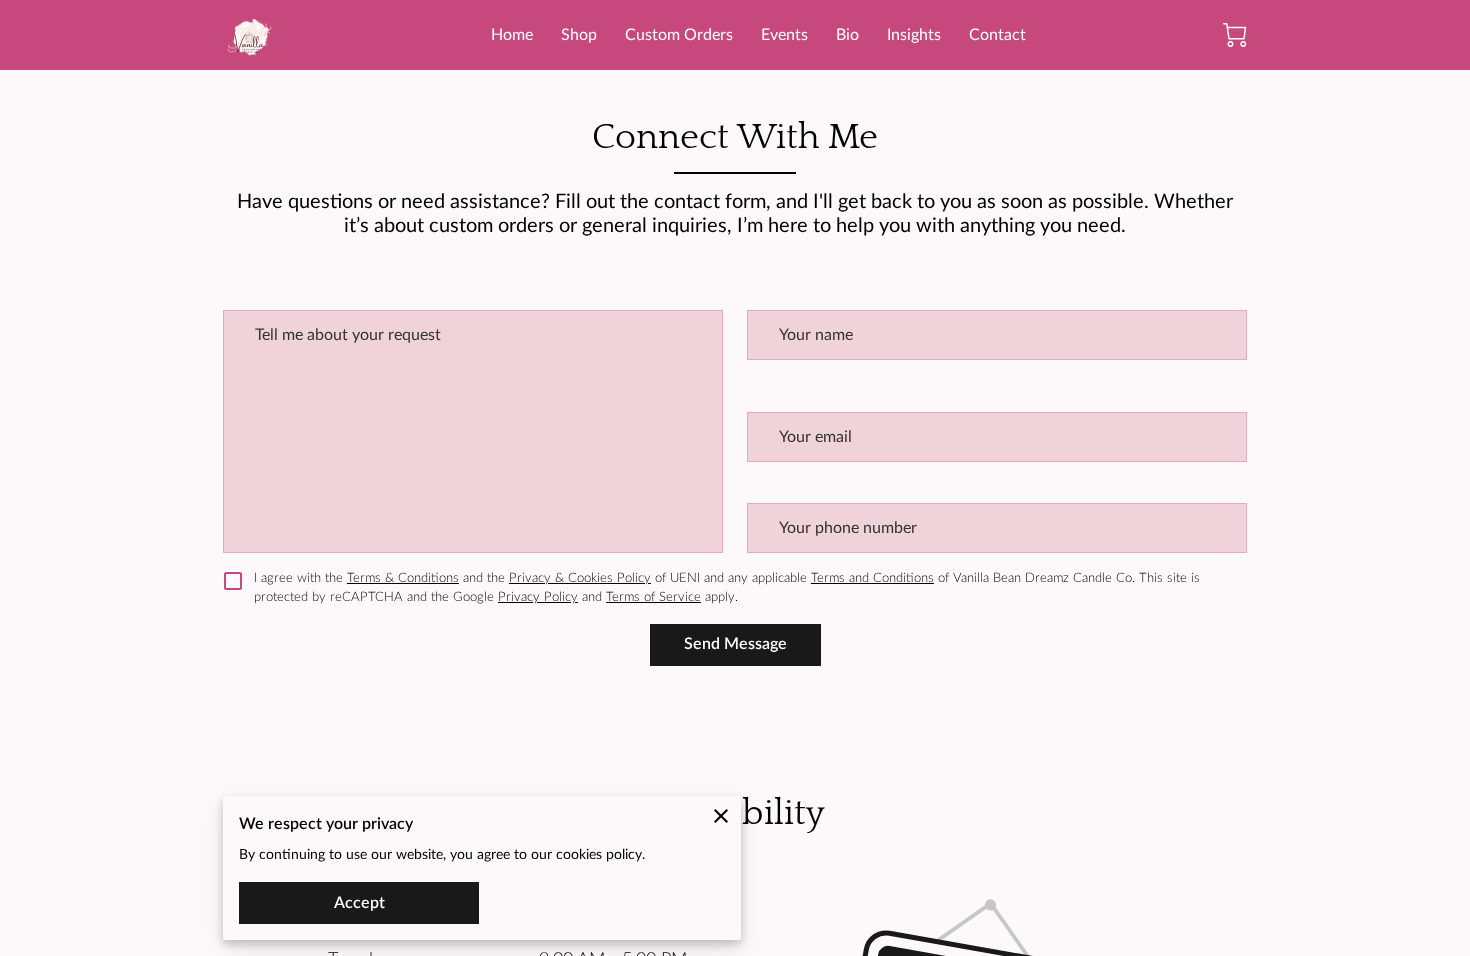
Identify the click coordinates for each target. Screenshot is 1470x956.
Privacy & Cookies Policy (580, 578)
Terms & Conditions (403, 578)
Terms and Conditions (872, 578)
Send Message (735, 644)
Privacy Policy (538, 597)
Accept (359, 903)
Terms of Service (653, 597)
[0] (1235, 35)
